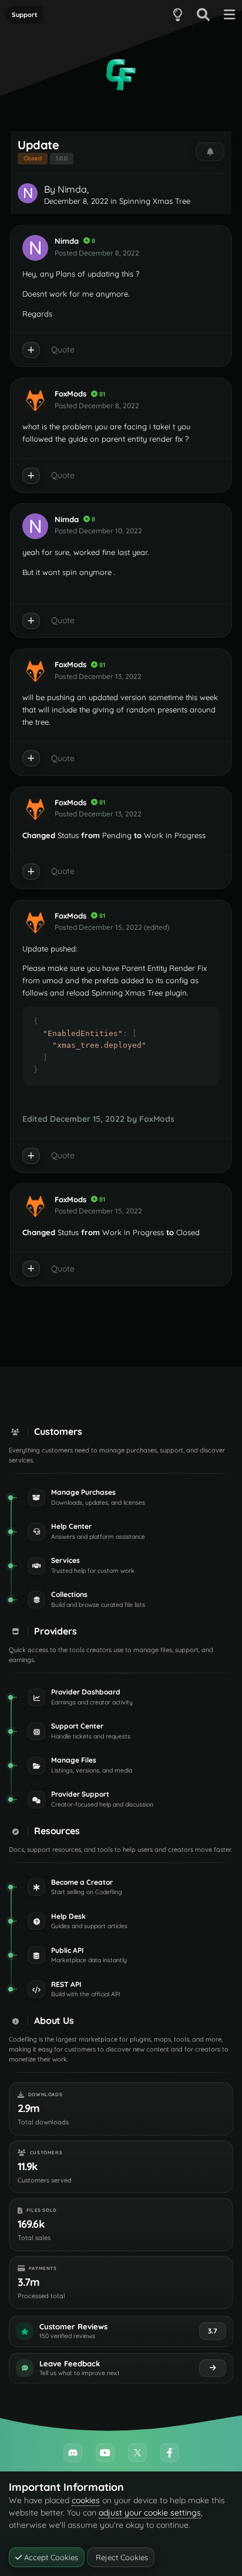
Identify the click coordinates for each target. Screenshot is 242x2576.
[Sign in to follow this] (210, 152)
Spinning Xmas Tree (155, 201)
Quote (63, 349)
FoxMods (70, 394)
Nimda (72, 189)
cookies (86, 2500)
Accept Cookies (50, 2557)
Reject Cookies (121, 2557)
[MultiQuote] (31, 350)
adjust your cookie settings (150, 2513)
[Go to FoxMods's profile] (35, 401)
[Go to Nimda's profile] (28, 193)
